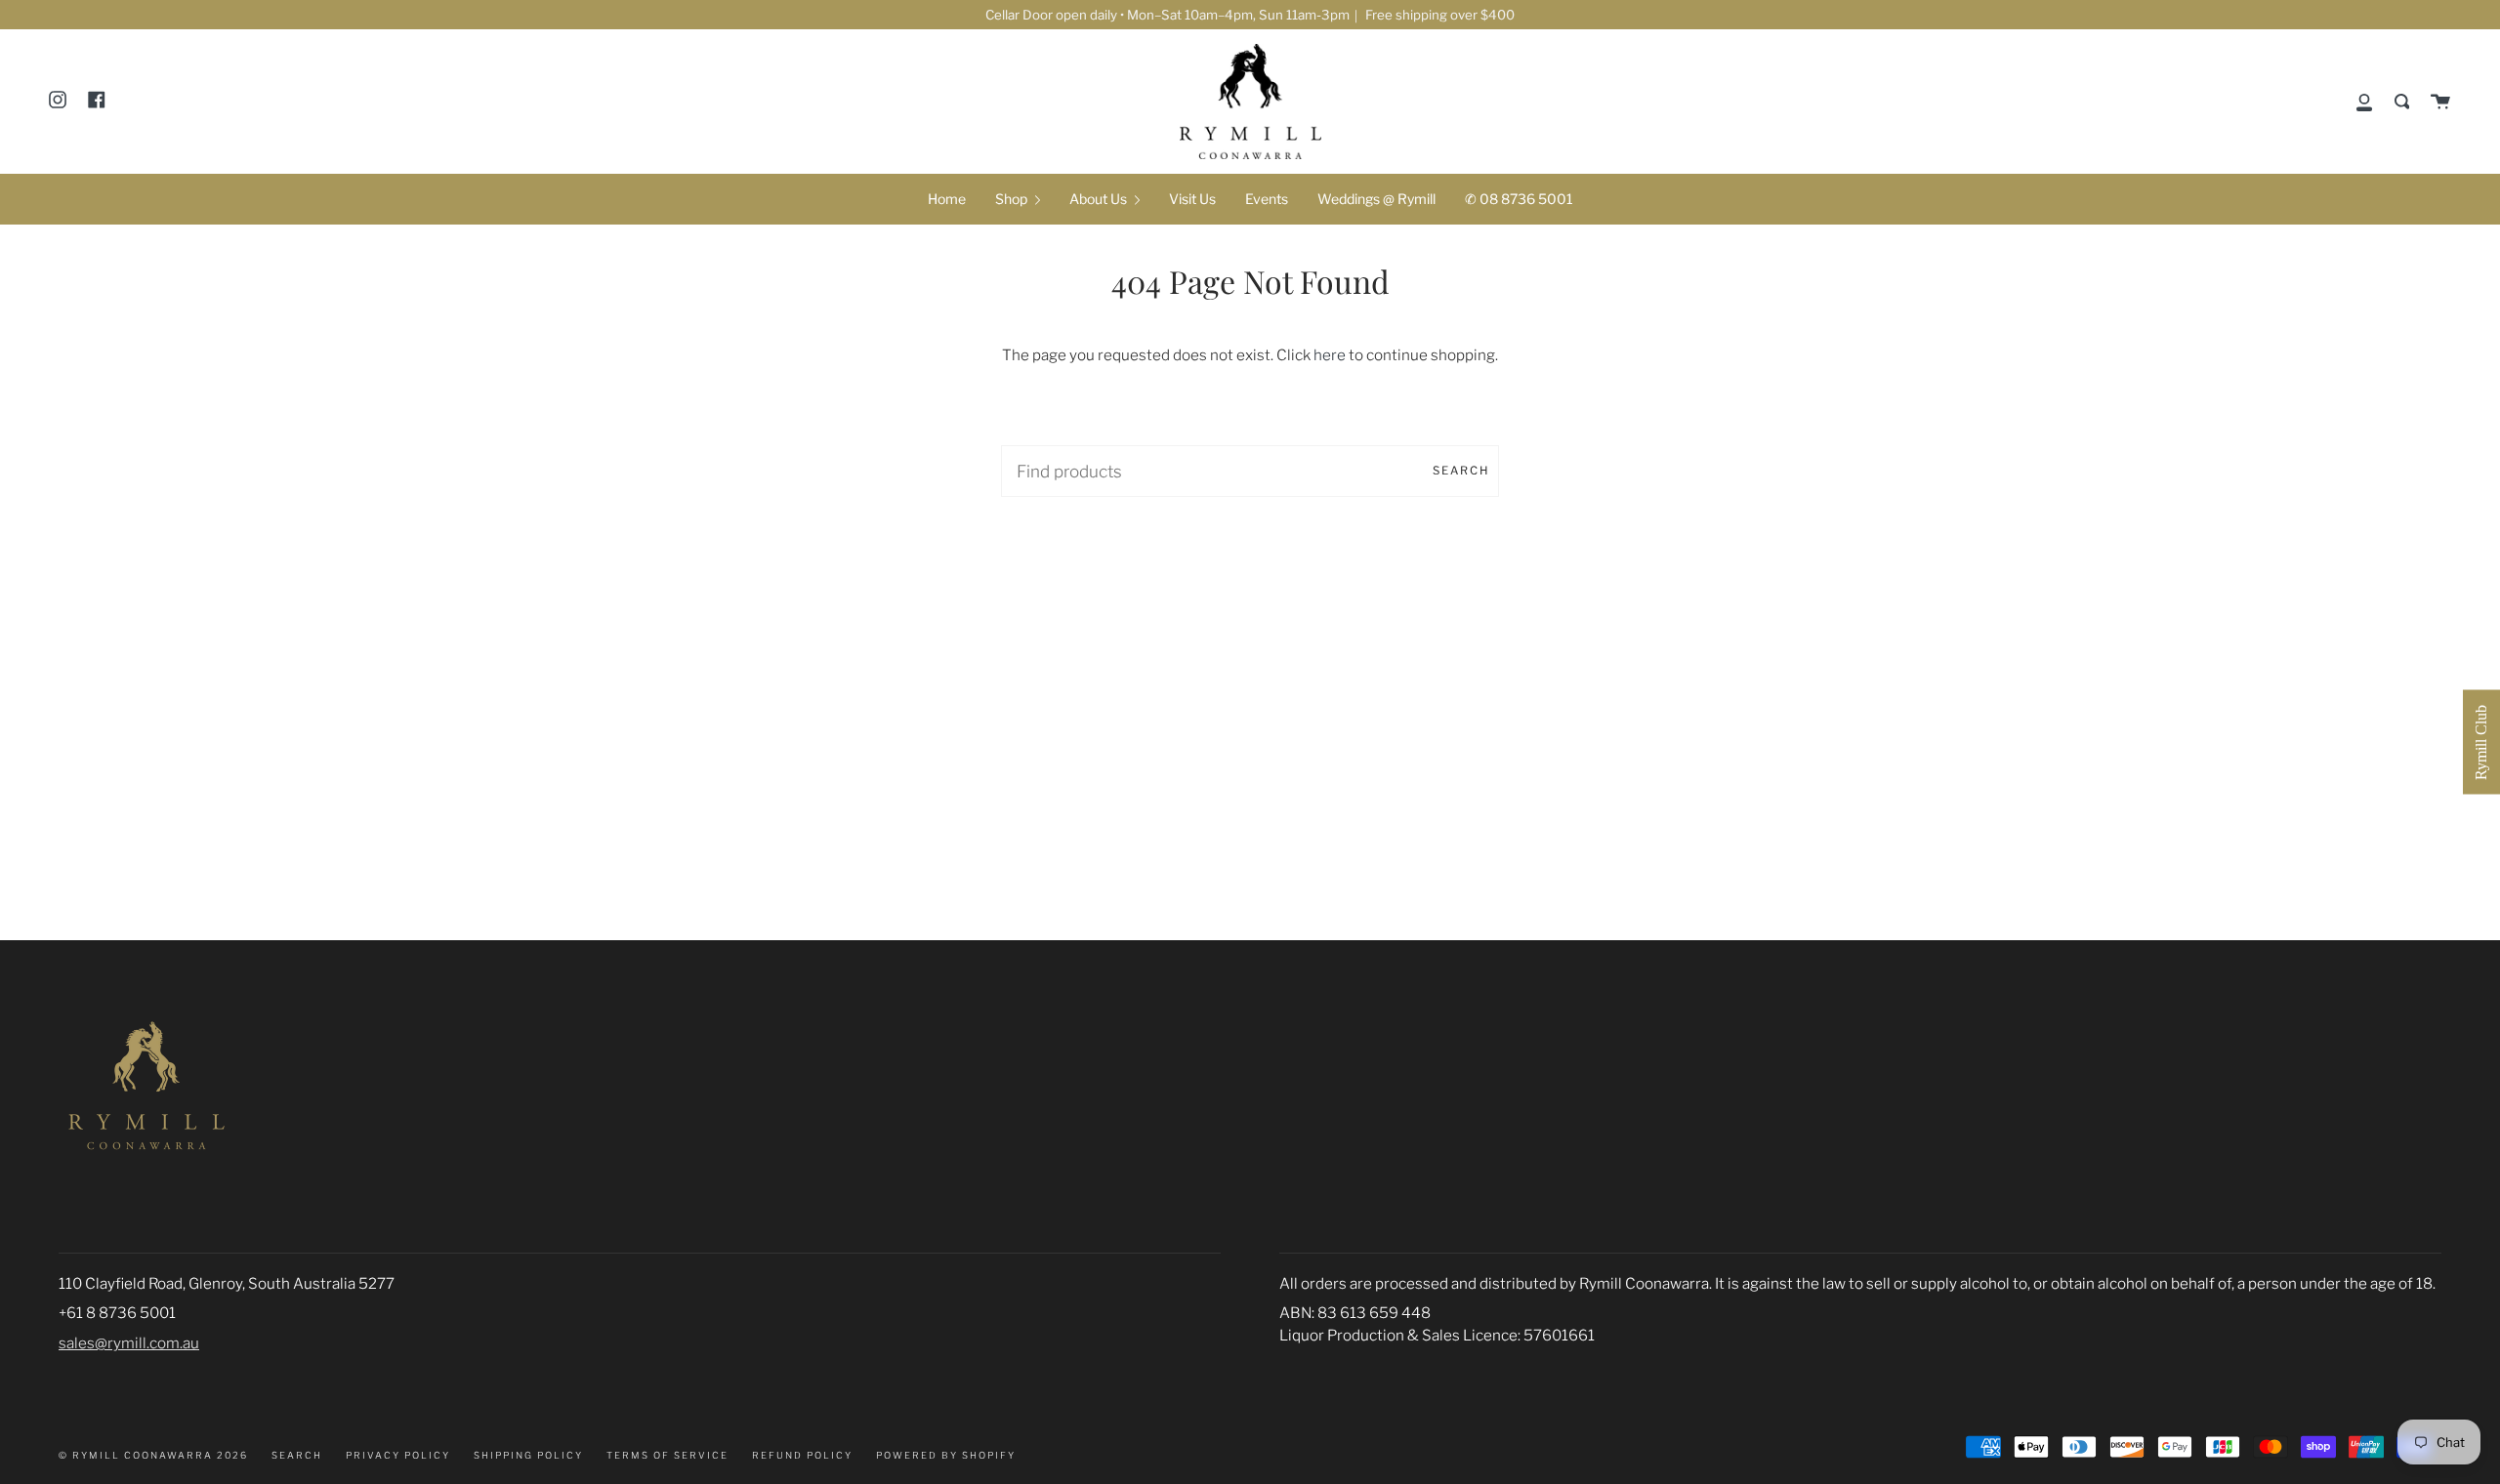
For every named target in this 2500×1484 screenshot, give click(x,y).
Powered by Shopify (946, 1455)
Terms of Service (667, 1455)
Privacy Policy (398, 1455)
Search (1461, 471)
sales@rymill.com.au (129, 1343)
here (1330, 355)
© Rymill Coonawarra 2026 (153, 1455)
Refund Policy (802, 1455)
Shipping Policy (528, 1455)
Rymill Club (2481, 742)
